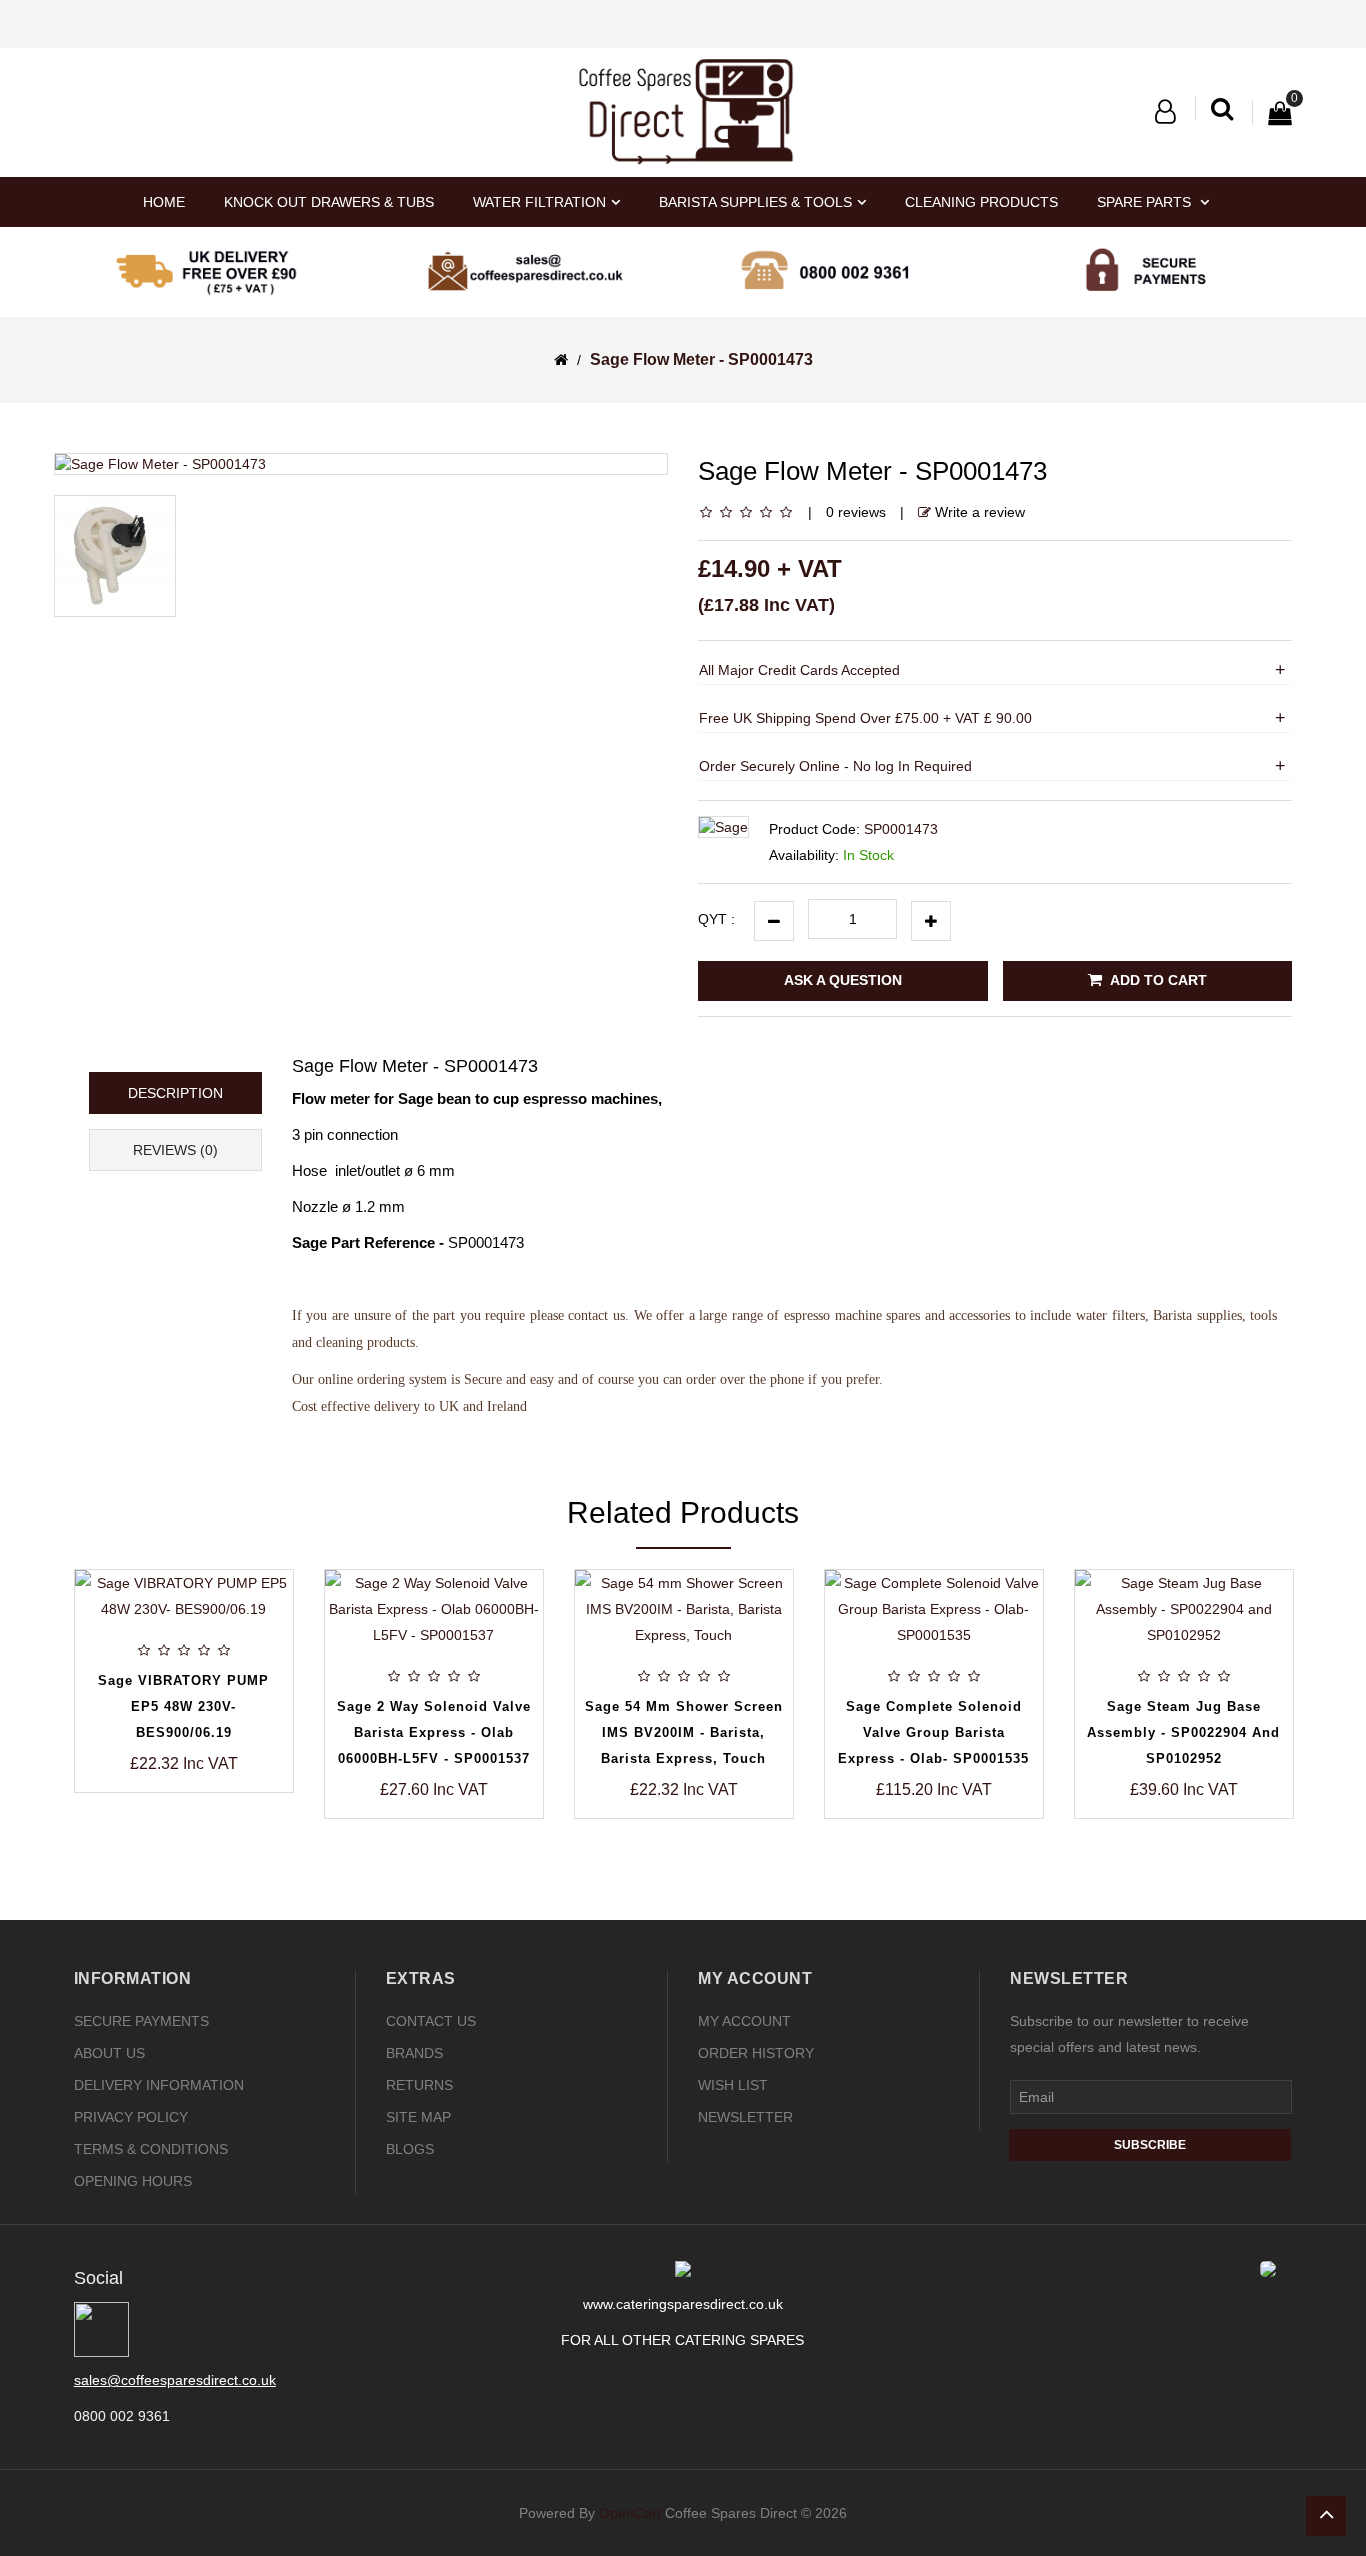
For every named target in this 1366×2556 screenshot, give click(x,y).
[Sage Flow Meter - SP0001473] (361, 464)
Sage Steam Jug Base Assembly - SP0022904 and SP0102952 (1183, 1732)
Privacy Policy (131, 2117)
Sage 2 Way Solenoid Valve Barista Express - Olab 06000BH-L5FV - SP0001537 (434, 1732)
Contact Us (431, 2021)
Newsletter (745, 2117)
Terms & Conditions (151, 2149)
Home (164, 202)
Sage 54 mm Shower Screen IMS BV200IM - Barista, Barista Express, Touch (684, 1732)
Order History (756, 2053)
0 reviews (856, 512)
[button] (1165, 112)
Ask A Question (843, 980)
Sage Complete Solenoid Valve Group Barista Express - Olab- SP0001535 (933, 1732)
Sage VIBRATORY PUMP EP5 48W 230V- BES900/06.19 (183, 1706)
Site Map (418, 2117)
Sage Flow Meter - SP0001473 (701, 359)
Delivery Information (159, 2085)
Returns (419, 2085)
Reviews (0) (175, 1150)
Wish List (733, 2085)
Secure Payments (141, 2021)
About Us (109, 2053)
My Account (744, 2021)
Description (175, 1093)
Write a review (978, 512)
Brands (414, 2053)
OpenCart (630, 2513)
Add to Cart (1157, 980)
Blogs (410, 2149)
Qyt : (716, 919)
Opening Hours (133, 2181)
